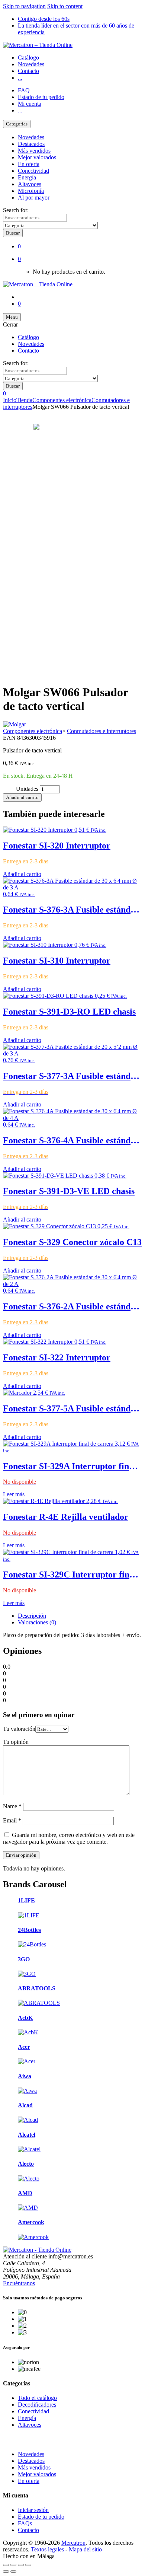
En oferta (29, 164)
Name (12, 1806)
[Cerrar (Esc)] (28, 2565)
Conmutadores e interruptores (101, 731)
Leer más (14, 1494)
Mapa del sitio (85, 2549)
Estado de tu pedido (41, 97)
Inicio (10, 400)
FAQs (25, 2523)
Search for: (16, 210)
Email (12, 1820)
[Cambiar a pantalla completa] (13, 2565)
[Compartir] (21, 2565)
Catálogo (28, 58)
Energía (27, 177)
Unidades (27, 789)
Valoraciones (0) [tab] (37, 1622)
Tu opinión (16, 1742)
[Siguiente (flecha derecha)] (13, 2572)
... (20, 78)
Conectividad (33, 171)
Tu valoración (19, 1729)
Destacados (31, 144)
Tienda (24, 400)
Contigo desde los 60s (44, 19)
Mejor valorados (37, 157)
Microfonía (31, 191)
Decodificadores (37, 2405)
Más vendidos (34, 151)
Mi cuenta (30, 104)
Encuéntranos (19, 2283)
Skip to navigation (24, 6)
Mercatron (73, 2543)
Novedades (31, 64)
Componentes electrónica (62, 400)
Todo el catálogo (37, 2398)
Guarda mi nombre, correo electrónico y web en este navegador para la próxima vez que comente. (69, 1838)
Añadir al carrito (22, 797)
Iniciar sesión (33, 2510)
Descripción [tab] (32, 1616)
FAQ (24, 90)
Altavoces (30, 184)
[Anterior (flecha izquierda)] (6, 2572)
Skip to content (65, 6)
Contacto (28, 71)
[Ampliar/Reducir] (6, 2565)
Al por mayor (34, 198)
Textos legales (47, 2549)
